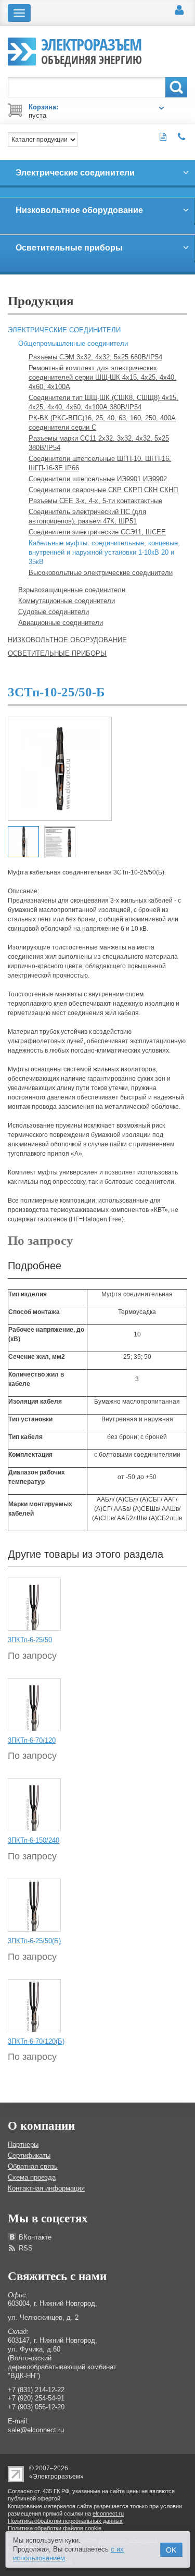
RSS (26, 2248)
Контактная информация (46, 2188)
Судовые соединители (54, 612)
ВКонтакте (35, 2237)
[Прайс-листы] (163, 137)
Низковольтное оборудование (67, 640)
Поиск (176, 87)
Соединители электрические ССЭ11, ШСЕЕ (97, 532)
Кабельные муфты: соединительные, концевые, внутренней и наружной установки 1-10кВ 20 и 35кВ (104, 552)
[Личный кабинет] (179, 10)
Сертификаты (29, 2155)
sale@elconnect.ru (36, 2430)
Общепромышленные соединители (73, 343)
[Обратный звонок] (182, 137)
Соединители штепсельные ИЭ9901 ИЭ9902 (98, 479)
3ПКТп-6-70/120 (32, 1740)
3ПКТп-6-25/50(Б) (34, 1941)
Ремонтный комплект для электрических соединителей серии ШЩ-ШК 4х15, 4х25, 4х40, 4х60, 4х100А (102, 377)
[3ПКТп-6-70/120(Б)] (34, 2005)
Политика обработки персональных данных (65, 2521)
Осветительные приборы (57, 653)
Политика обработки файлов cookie (55, 2528)
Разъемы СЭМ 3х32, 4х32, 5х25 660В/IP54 (95, 357)
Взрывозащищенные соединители (72, 590)
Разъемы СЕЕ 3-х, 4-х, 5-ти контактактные (95, 501)
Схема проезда (32, 2177)
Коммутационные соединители (67, 601)
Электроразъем (92, 50)
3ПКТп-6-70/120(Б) (36, 2041)
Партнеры (23, 2144)
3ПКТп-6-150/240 (34, 1840)
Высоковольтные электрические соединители (101, 573)
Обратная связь (33, 2166)
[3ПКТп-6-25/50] (34, 1604)
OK (171, 2550)
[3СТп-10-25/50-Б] (60, 768)
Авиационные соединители (61, 623)
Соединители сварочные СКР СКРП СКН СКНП (103, 490)
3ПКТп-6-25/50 (30, 1640)
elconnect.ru (108, 2514)
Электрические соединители (64, 330)
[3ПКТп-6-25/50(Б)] (34, 1905)
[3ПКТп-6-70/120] (34, 1704)
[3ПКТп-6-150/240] (34, 1805)
